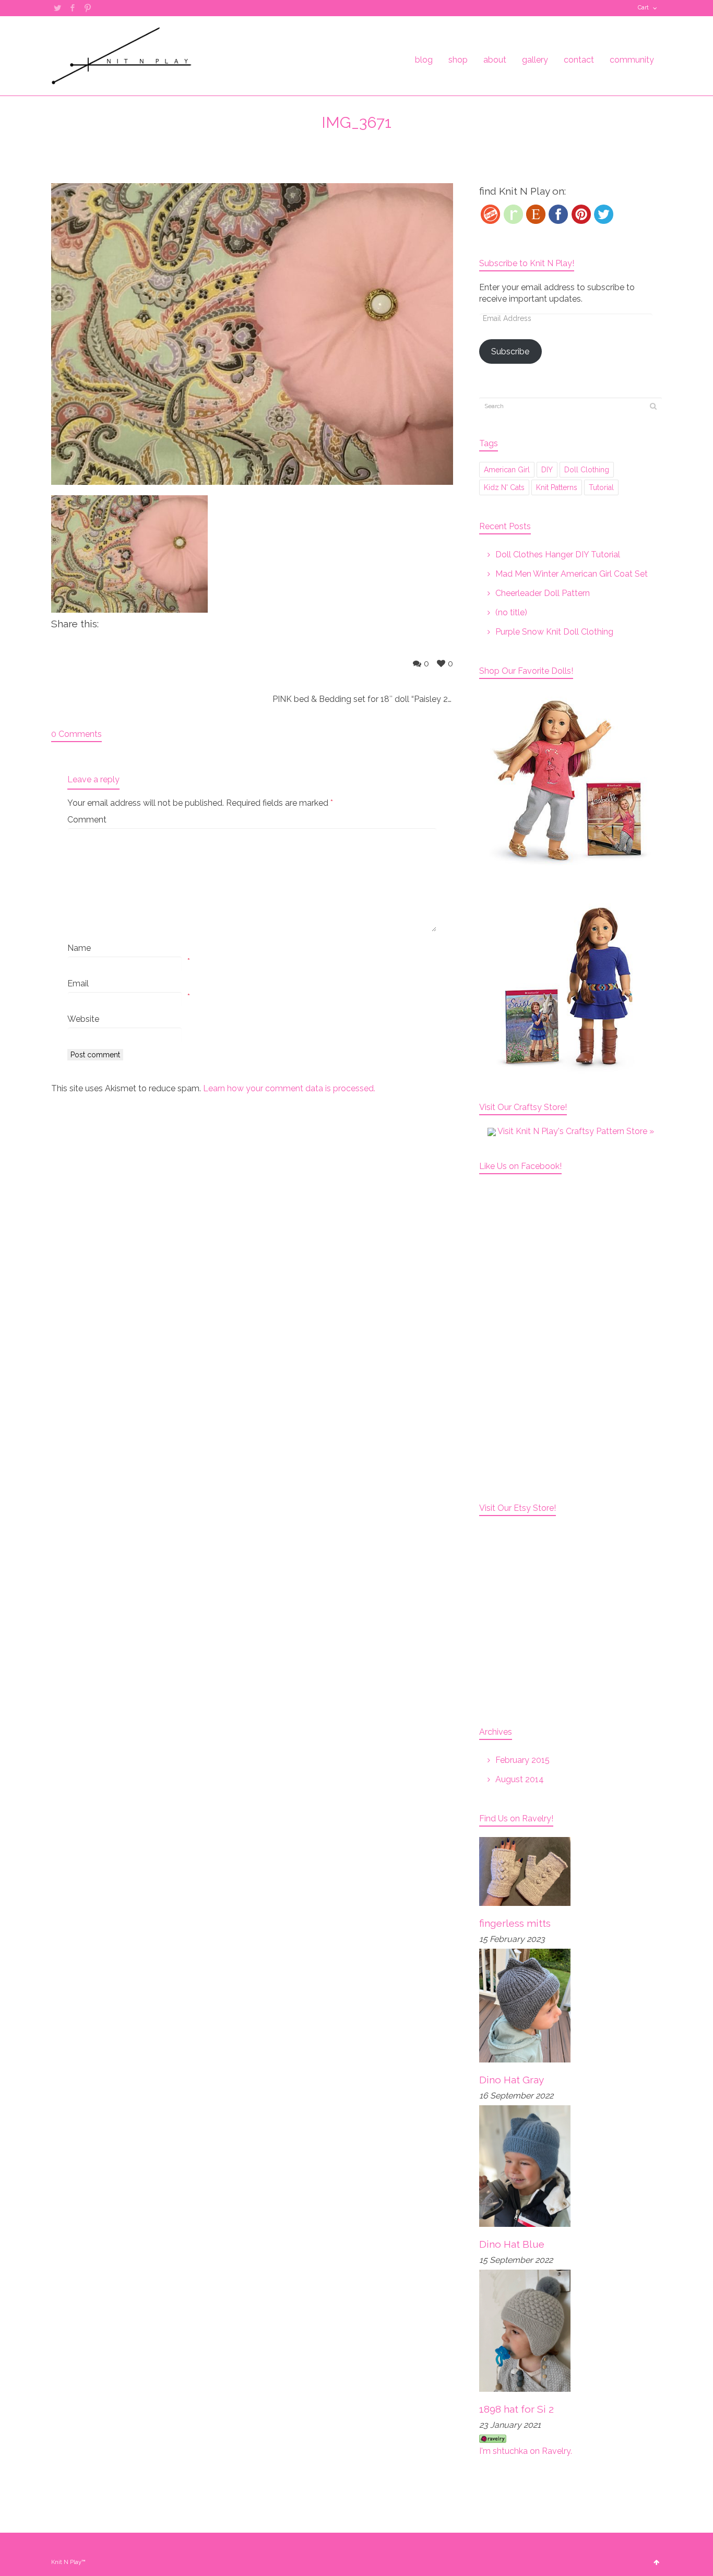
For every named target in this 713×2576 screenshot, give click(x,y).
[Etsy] (536, 214)
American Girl (507, 470)
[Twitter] (604, 214)
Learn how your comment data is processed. (289, 1088)
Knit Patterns (557, 487)
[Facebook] (558, 214)
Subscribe (510, 351)
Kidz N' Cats (504, 487)
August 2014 (520, 1779)
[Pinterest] (581, 214)
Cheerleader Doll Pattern (543, 593)
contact (579, 60)
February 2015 (522, 1760)
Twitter (57, 8)
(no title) (511, 612)
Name (79, 948)
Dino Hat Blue (512, 2244)
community (632, 60)
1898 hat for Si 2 (516, 2409)
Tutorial (601, 487)
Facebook (73, 8)
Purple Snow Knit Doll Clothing (554, 632)
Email (78, 983)
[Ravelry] (513, 214)
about (495, 60)
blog (424, 60)
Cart (643, 8)
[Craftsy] (490, 214)
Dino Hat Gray (512, 2080)
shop (458, 60)
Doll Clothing (587, 470)
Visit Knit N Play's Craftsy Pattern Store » (575, 1131)
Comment (87, 820)
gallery (535, 60)
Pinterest (88, 8)
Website (83, 1019)
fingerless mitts (515, 1923)
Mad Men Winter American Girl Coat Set (572, 574)
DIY (547, 470)
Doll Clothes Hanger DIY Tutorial (558, 554)
